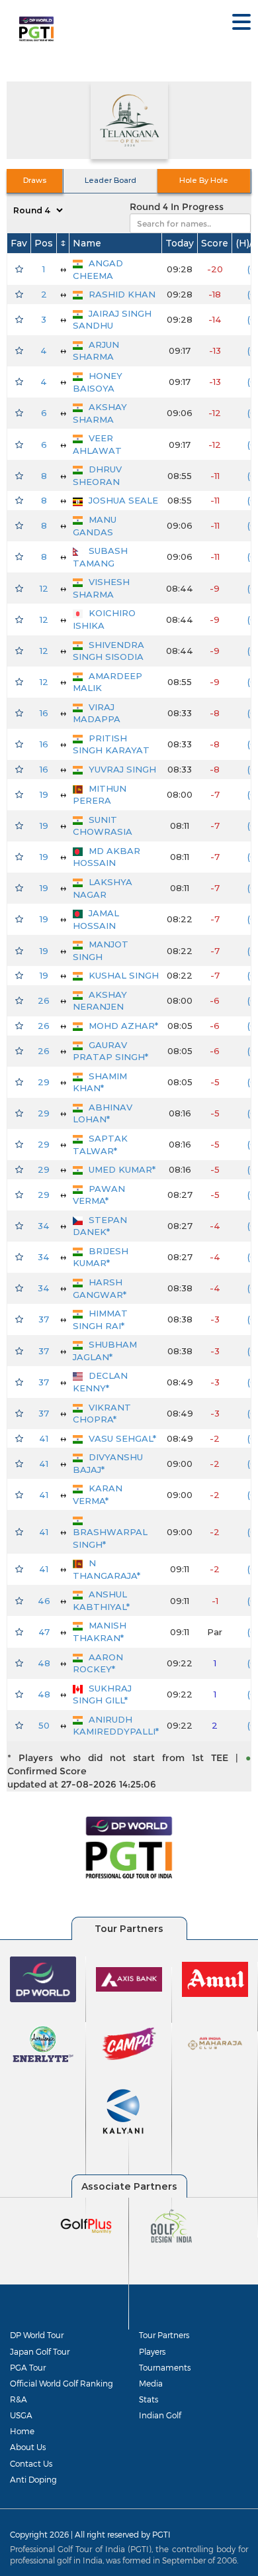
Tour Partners (164, 2335)
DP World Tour (37, 2335)
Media (151, 2383)
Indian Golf (160, 2415)
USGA (21, 2415)
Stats (149, 2399)
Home (22, 2431)
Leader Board (110, 180)
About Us (28, 2447)
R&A (19, 2399)
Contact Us (31, 2463)
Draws (35, 180)
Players (152, 2351)
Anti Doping (33, 2479)
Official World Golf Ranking (62, 2383)
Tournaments (165, 2367)
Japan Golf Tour (40, 2351)
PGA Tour (28, 2367)
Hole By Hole (204, 180)
